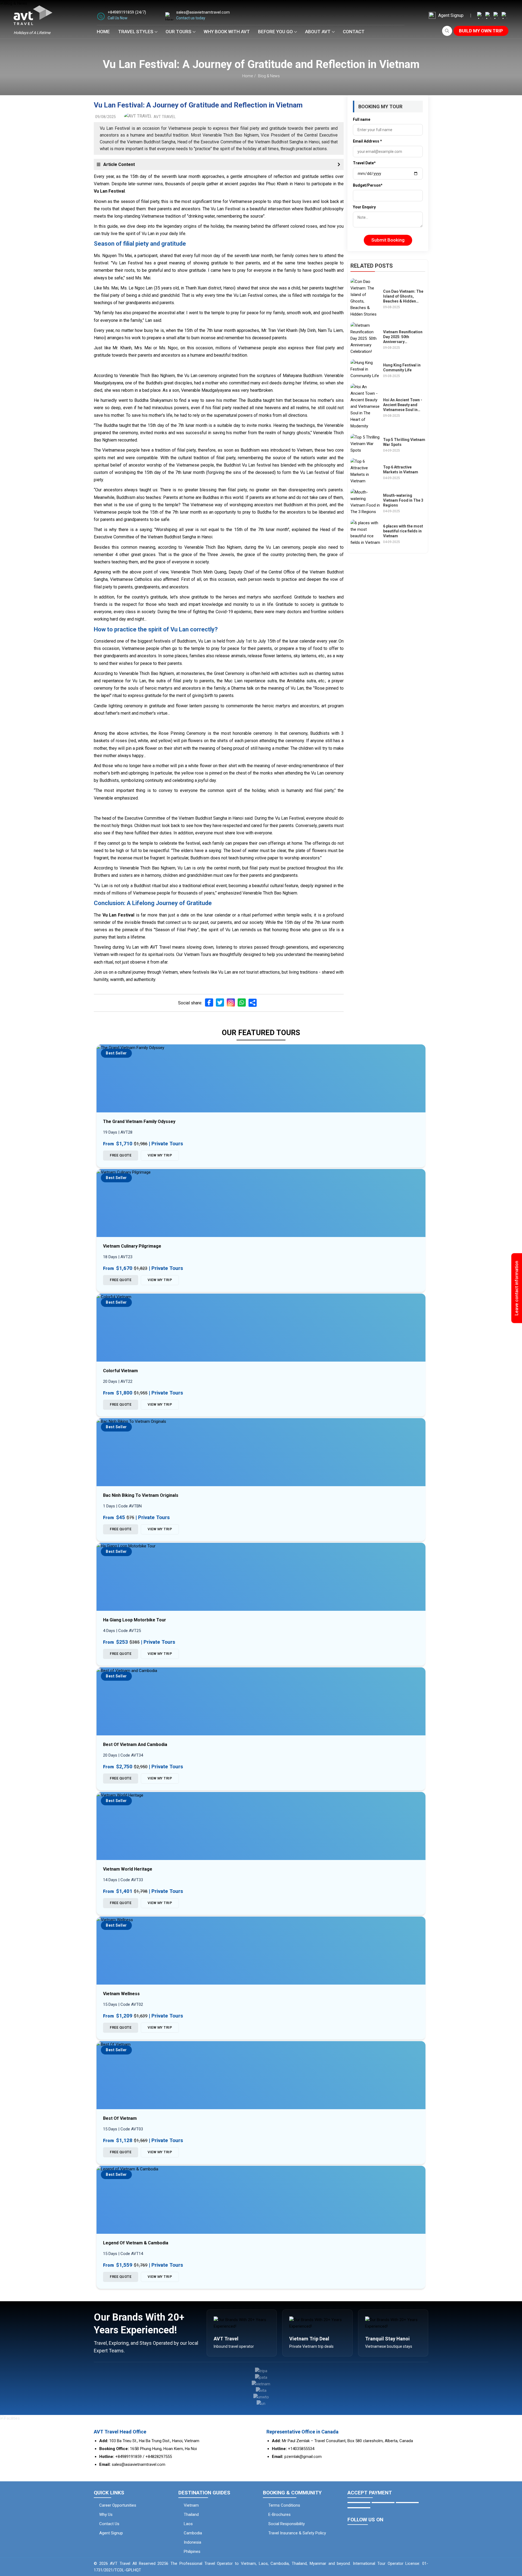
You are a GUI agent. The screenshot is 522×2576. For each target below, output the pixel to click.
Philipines (192, 2552)
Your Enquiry (364, 207)
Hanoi (99, 338)
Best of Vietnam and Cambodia (135, 1744)
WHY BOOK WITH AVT (227, 32)
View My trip (160, 1155)
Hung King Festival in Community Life (402, 368)
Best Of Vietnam (120, 2118)
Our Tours (178, 32)
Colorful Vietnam (120, 1371)
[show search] (447, 31)
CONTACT (354, 32)
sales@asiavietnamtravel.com (203, 12)
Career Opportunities (118, 2505)
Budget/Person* (368, 185)
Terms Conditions (284, 2505)
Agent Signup (451, 15)
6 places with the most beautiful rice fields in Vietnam (403, 531)
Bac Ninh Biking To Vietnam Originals (141, 1495)
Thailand (191, 2515)
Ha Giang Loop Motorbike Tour (135, 1620)
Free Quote (121, 1155)
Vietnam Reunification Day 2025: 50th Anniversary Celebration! (403, 337)
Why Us (106, 2515)
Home (103, 32)
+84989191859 (121, 12)
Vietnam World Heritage (128, 1869)
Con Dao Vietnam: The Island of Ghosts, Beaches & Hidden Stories (403, 297)
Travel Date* (364, 163)
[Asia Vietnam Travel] (489, 15)
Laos (188, 2524)
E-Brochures (279, 2515)
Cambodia (193, 2533)
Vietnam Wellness (121, 1994)
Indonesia (192, 2542)
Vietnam (191, 2505)
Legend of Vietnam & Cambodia (136, 2243)
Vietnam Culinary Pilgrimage (132, 1246)
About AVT (318, 32)
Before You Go (275, 32)
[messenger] (513, 2551)
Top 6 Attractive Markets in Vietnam (401, 470)
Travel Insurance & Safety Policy (297, 2533)
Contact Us (109, 2524)
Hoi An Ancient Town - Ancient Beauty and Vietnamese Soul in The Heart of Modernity (404, 405)
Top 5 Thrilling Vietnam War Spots (404, 442)
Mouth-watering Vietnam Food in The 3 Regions (403, 500)
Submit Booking (388, 240)
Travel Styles (136, 32)
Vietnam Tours (198, 954)
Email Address (367, 141)
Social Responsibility (287, 2524)
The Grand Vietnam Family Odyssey (139, 1122)
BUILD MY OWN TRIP (481, 31)
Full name (362, 119)
